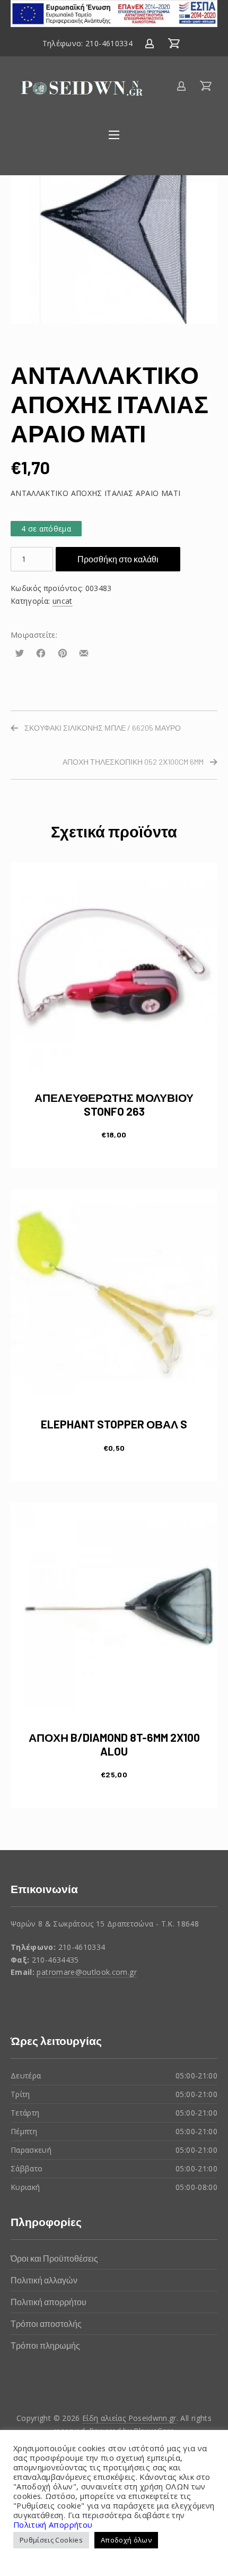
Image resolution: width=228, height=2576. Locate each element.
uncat (63, 601)
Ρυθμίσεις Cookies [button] (51, 2540)
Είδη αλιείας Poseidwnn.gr (129, 2418)
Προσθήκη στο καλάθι (118, 559)
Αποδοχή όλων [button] (126, 2540)
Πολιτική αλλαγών (44, 2280)
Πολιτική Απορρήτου (53, 2524)
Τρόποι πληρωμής (45, 2345)
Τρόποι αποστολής (46, 2323)
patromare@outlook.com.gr (86, 1972)
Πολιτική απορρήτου (49, 2302)
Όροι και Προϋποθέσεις (54, 2258)
